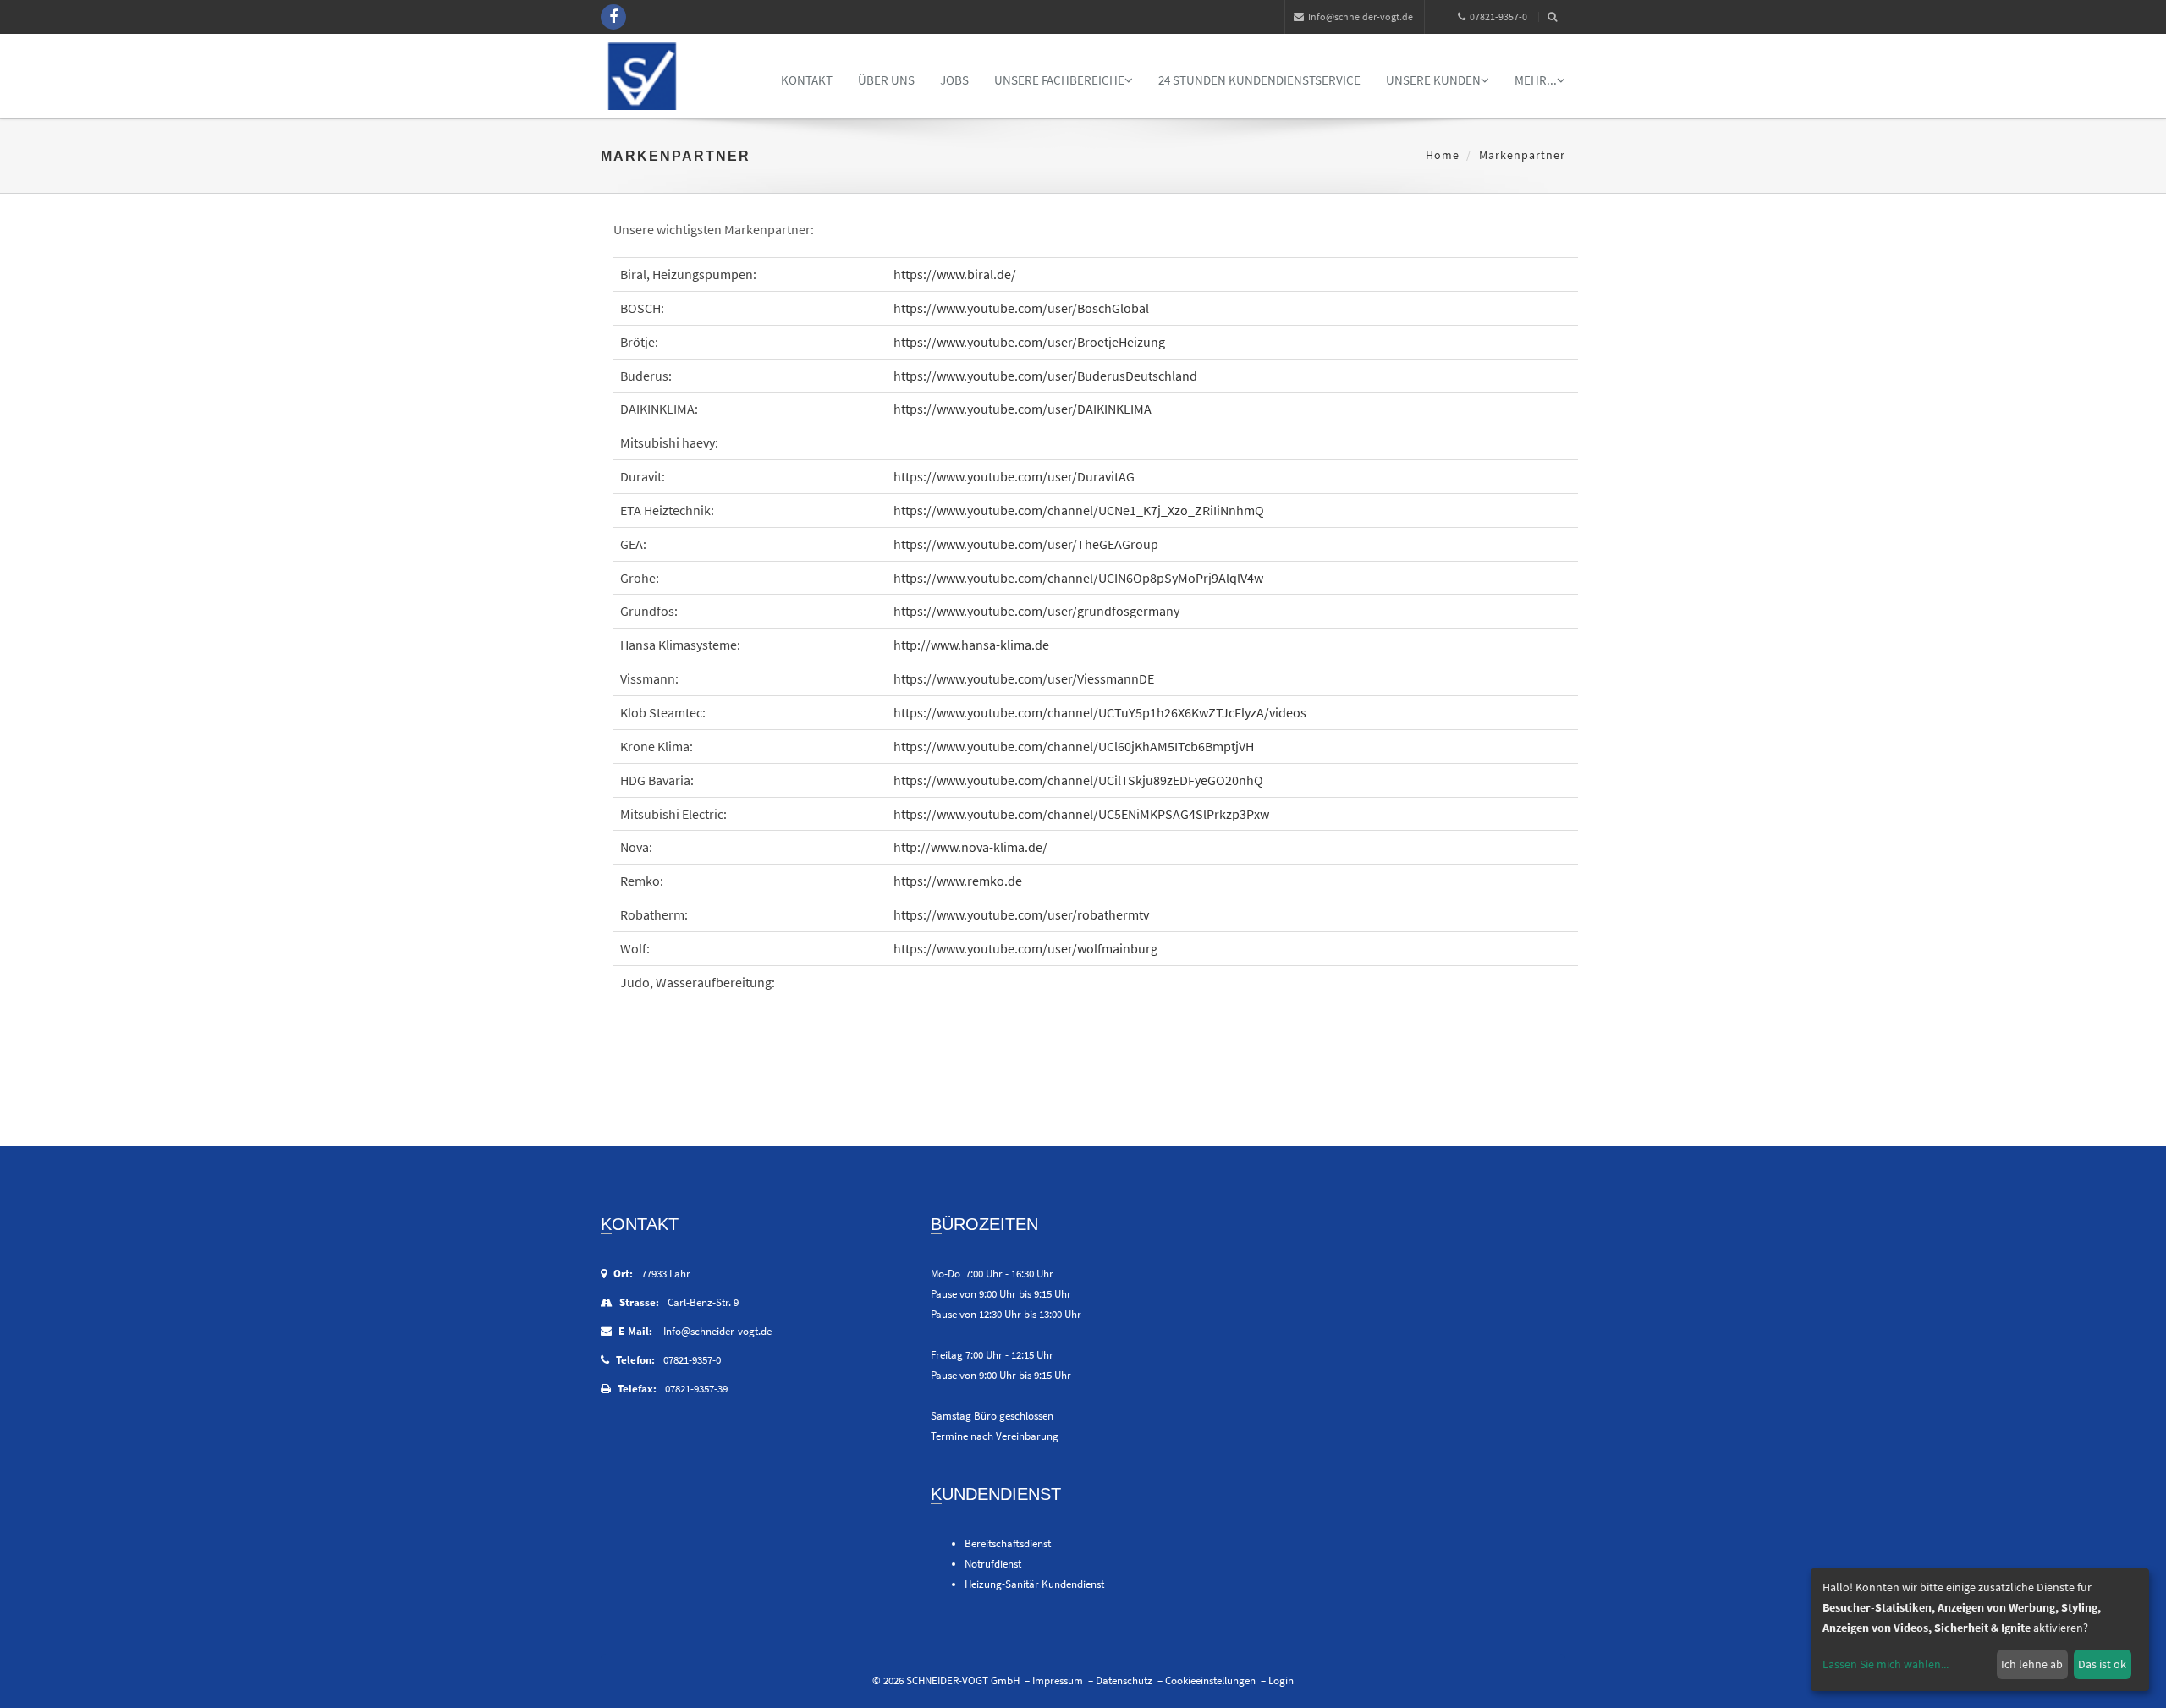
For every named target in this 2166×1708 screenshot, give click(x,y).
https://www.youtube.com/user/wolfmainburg (1025, 948)
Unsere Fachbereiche (1059, 80)
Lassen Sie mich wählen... (1886, 1664)
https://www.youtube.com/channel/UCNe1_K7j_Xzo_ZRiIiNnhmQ (1079, 510)
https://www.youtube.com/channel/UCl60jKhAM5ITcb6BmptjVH (1074, 746)
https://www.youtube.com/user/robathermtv (1021, 914)
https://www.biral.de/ (955, 274)
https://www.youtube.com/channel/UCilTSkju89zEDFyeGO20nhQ (1078, 780)
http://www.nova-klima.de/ (970, 847)
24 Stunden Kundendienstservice (1259, 80)
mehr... (1536, 80)
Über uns (886, 80)
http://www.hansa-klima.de (971, 645)
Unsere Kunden (1433, 80)
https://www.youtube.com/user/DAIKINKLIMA (1023, 409)
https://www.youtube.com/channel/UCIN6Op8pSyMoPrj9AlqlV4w (1078, 578)
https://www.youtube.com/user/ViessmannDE (1024, 678)
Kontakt (807, 80)
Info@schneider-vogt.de (1361, 16)
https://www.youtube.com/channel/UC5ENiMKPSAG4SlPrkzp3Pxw (1081, 814)
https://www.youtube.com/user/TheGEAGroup (1026, 544)
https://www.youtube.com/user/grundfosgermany (1036, 611)
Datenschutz (1124, 1681)
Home (1443, 155)
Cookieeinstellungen (1210, 1681)
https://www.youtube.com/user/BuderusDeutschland (1045, 376)
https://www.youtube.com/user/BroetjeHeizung (1029, 342)
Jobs (954, 80)
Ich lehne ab (2032, 1664)
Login (1281, 1681)
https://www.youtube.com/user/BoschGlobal (1021, 308)
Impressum (1058, 1681)
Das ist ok (2102, 1664)
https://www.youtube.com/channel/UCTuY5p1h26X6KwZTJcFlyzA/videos (1100, 712)
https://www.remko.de (958, 881)
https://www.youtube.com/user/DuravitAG (1014, 476)
